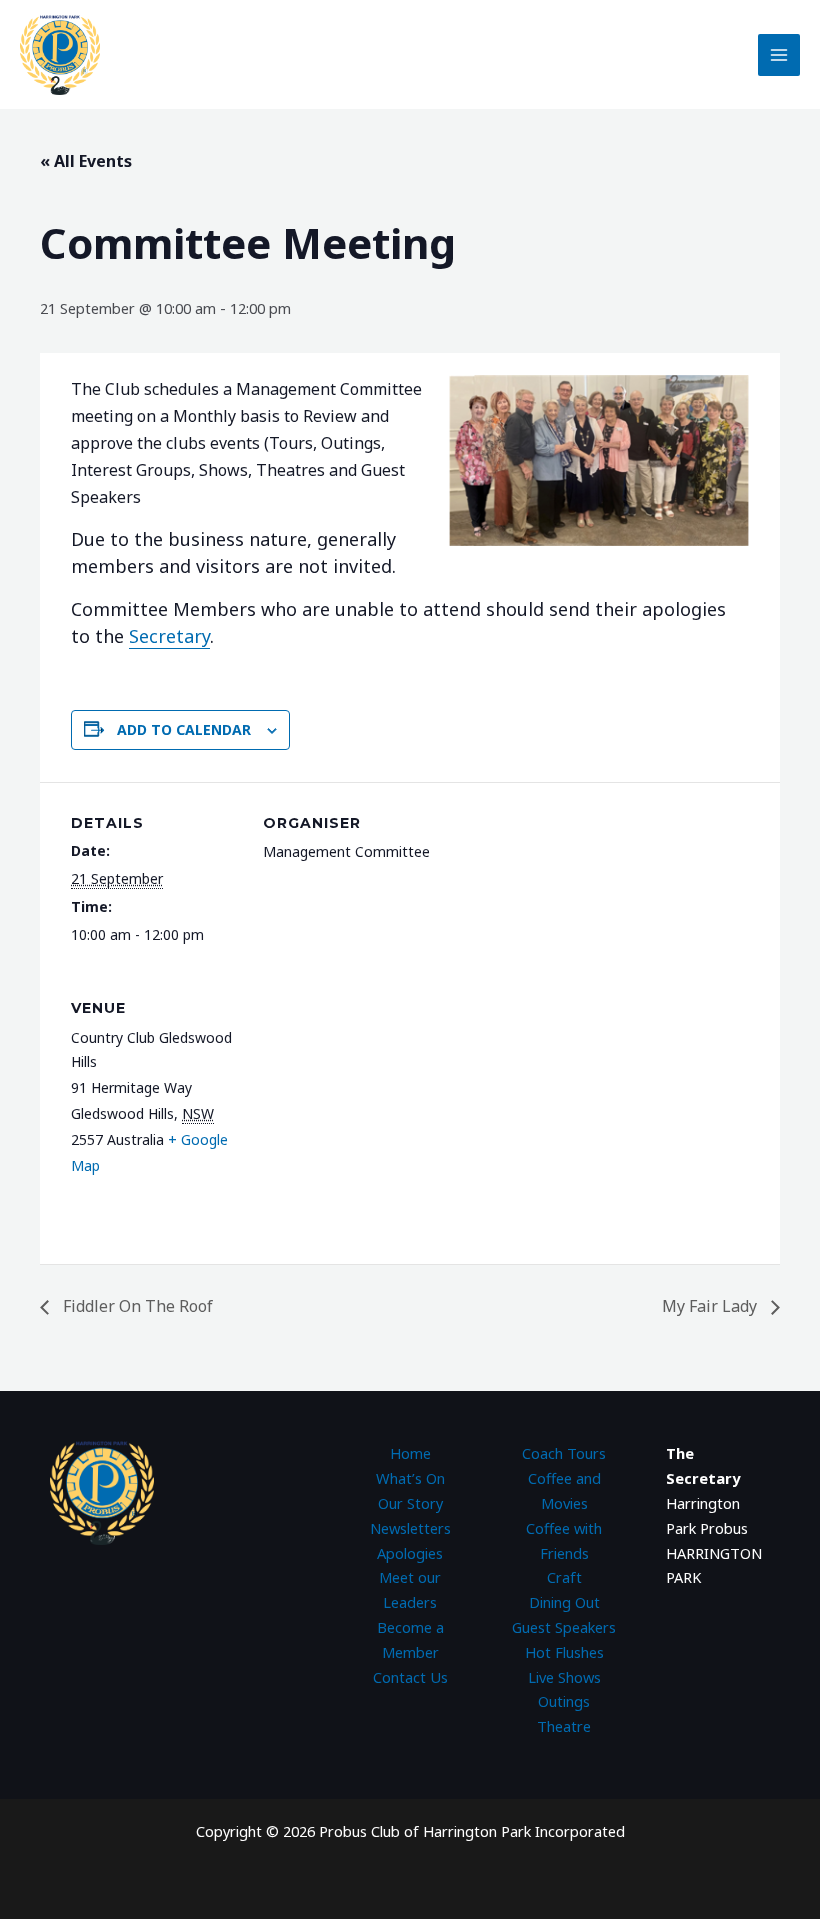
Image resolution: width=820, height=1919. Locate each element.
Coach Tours (564, 1453)
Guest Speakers (564, 1627)
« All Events (86, 161)
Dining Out (564, 1602)
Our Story (410, 1503)
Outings (564, 1701)
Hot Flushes (564, 1652)
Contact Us (410, 1677)
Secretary (169, 636)
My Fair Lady (711, 1306)
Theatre (564, 1726)
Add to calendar (184, 729)
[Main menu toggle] (779, 55)
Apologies (410, 1553)
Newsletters (410, 1528)
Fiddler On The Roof (136, 1306)
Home (410, 1453)
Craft (564, 1577)
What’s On (410, 1478)
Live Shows (564, 1677)
